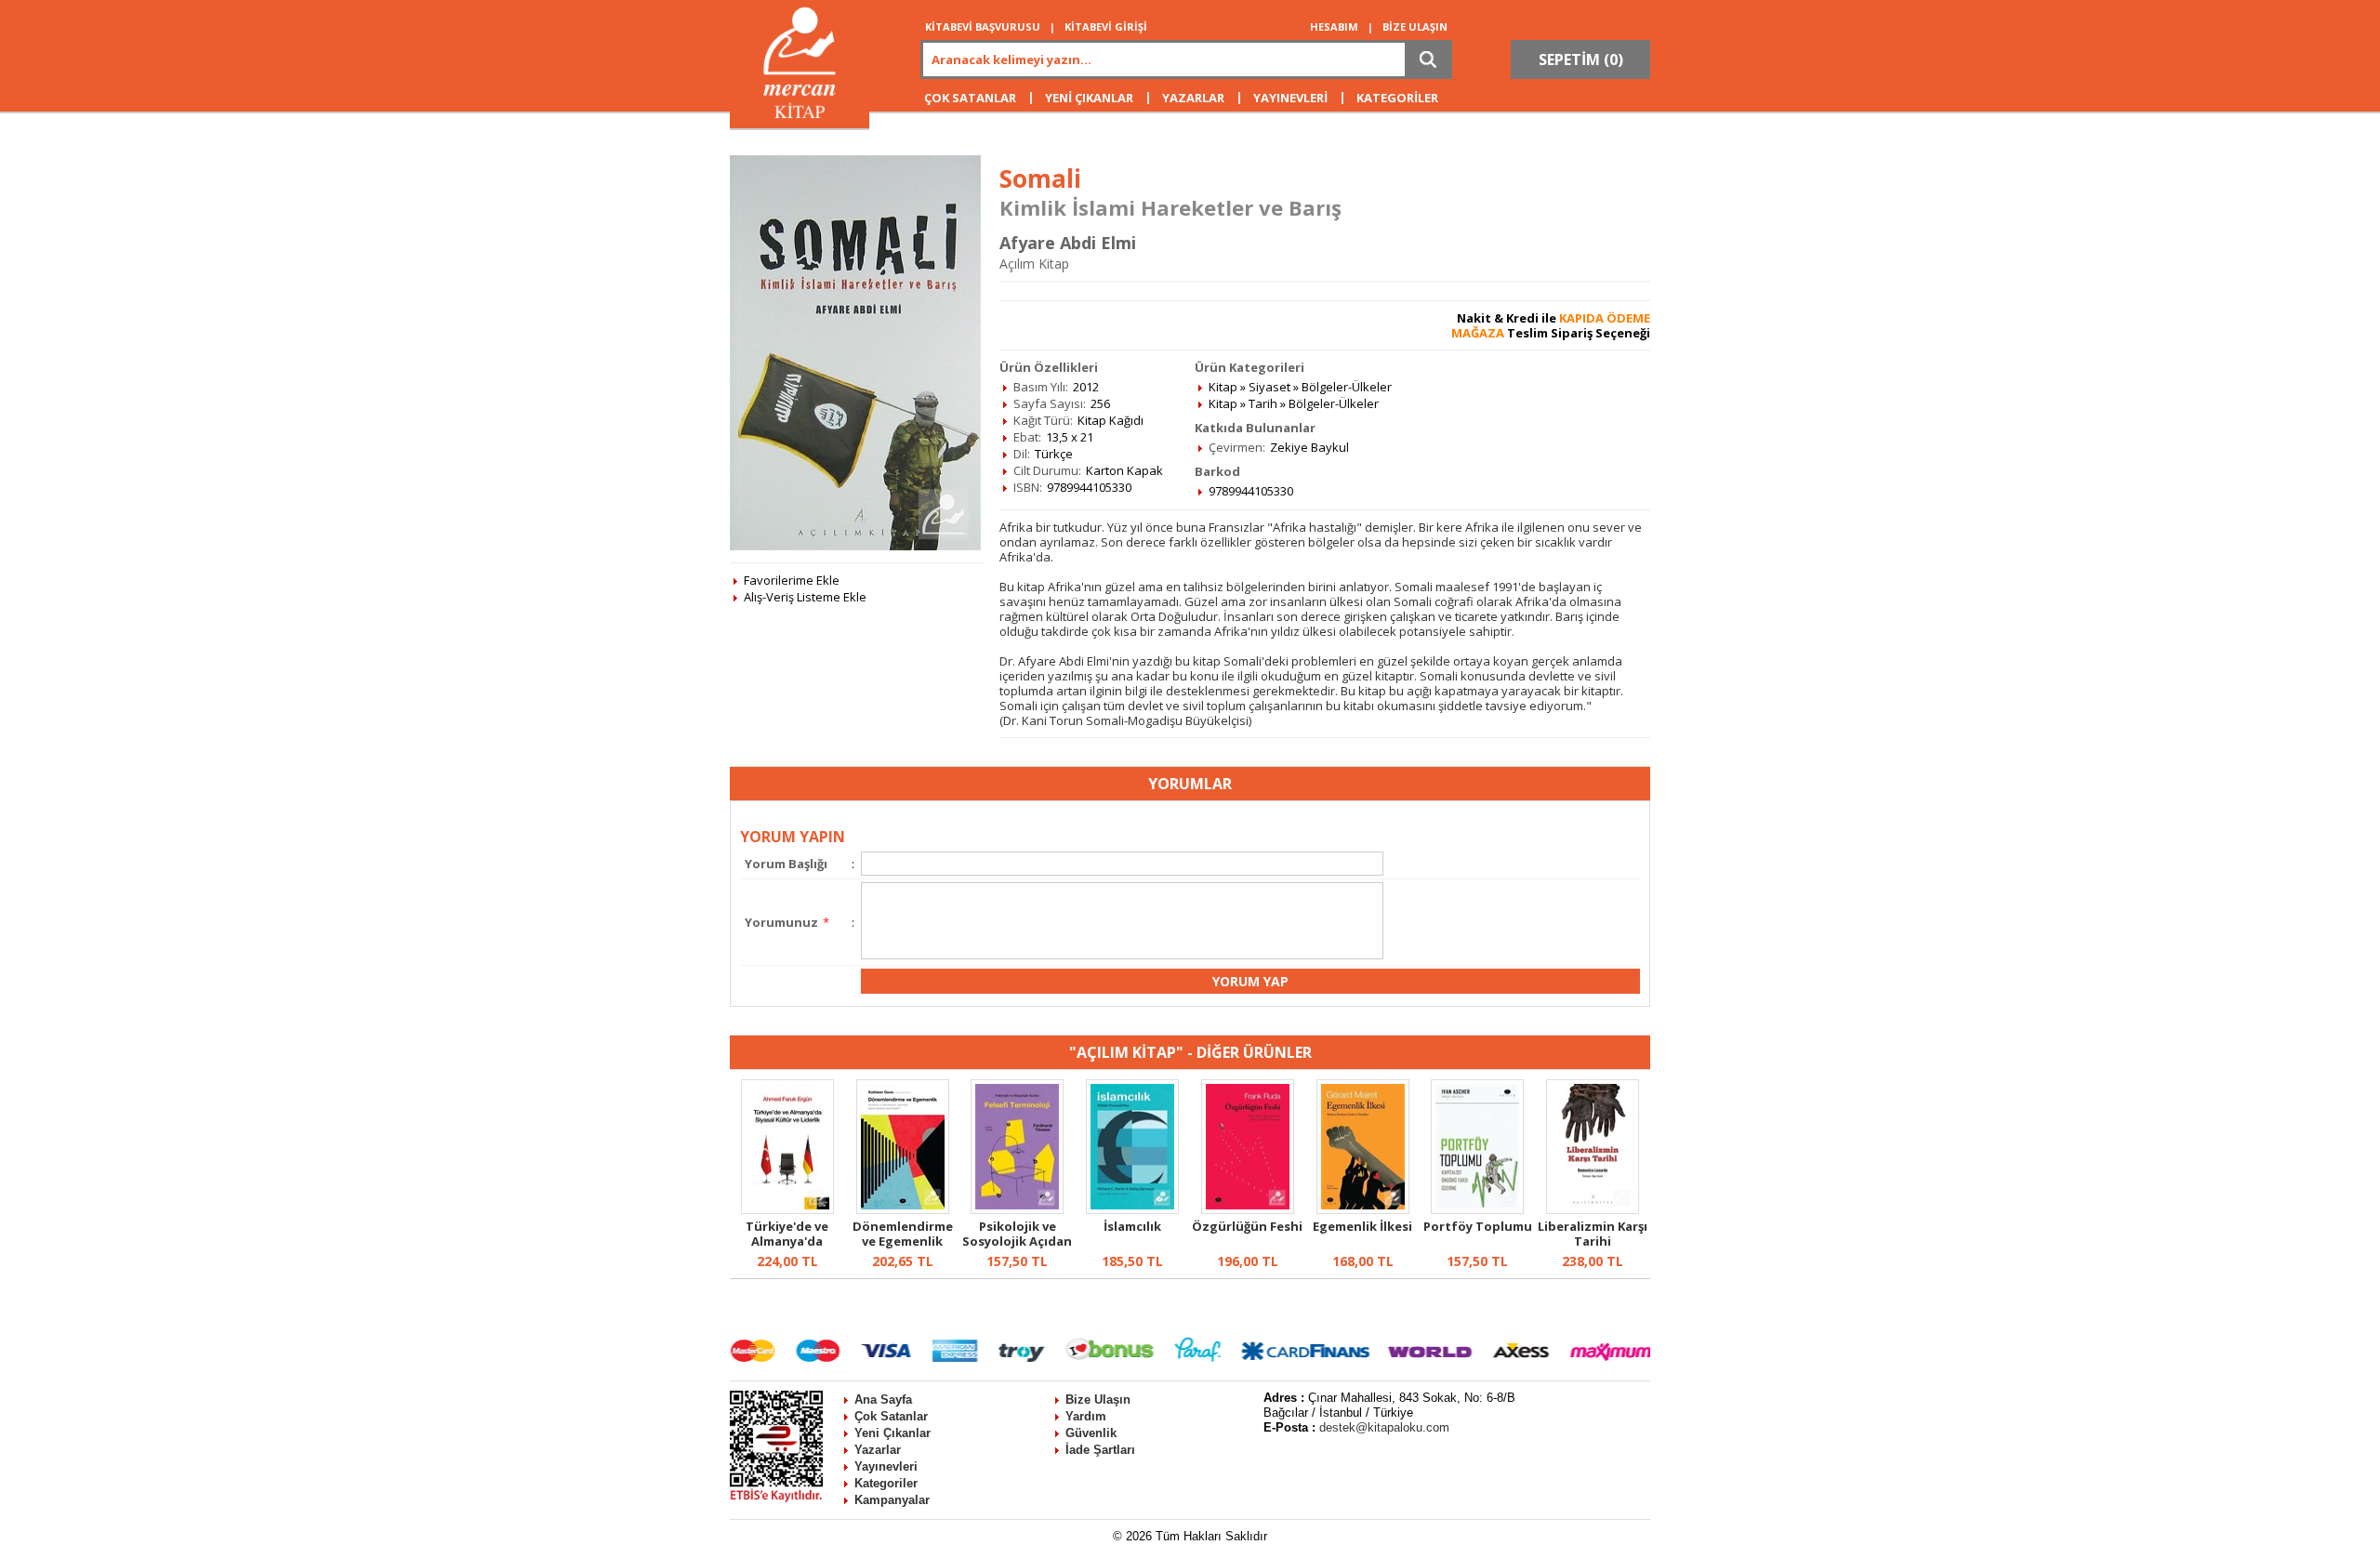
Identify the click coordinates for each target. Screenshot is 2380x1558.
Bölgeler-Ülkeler (1347, 387)
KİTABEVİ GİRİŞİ (1106, 26)
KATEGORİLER (1397, 98)
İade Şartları (1100, 1450)
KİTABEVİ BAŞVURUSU (983, 26)
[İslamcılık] (1132, 1209)
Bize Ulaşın (1098, 1400)
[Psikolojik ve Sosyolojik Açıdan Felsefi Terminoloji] (1017, 1209)
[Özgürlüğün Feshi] (1248, 1209)
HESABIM (1334, 26)
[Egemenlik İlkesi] (1363, 1209)
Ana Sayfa (883, 1400)
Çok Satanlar (891, 1416)
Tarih (1263, 403)
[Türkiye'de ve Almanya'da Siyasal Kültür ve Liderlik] (787, 1209)
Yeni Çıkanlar (892, 1433)
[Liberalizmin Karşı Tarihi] (1593, 1209)
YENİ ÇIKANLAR (1089, 98)
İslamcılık (1132, 1226)
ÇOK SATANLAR (970, 98)
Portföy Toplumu (1478, 1226)
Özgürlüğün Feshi (1247, 1226)
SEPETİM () (1581, 59)
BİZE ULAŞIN (1415, 26)
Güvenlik (1091, 1433)
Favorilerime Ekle (792, 580)
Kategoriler (886, 1483)
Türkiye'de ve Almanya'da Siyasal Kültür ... (787, 1241)
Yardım (1086, 1416)
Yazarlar (878, 1450)
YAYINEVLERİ (1290, 98)
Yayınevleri (886, 1466)
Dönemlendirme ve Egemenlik (903, 1234)
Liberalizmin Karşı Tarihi (1593, 1234)
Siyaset (1269, 387)
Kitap (1223, 387)
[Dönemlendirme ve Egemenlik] (903, 1209)
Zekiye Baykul (1309, 447)
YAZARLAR (1193, 98)
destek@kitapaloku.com (1384, 1427)
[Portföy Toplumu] (1477, 1209)
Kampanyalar (892, 1500)
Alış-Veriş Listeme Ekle (805, 597)
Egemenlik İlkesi (1362, 1226)
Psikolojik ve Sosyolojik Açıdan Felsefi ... (1017, 1241)
